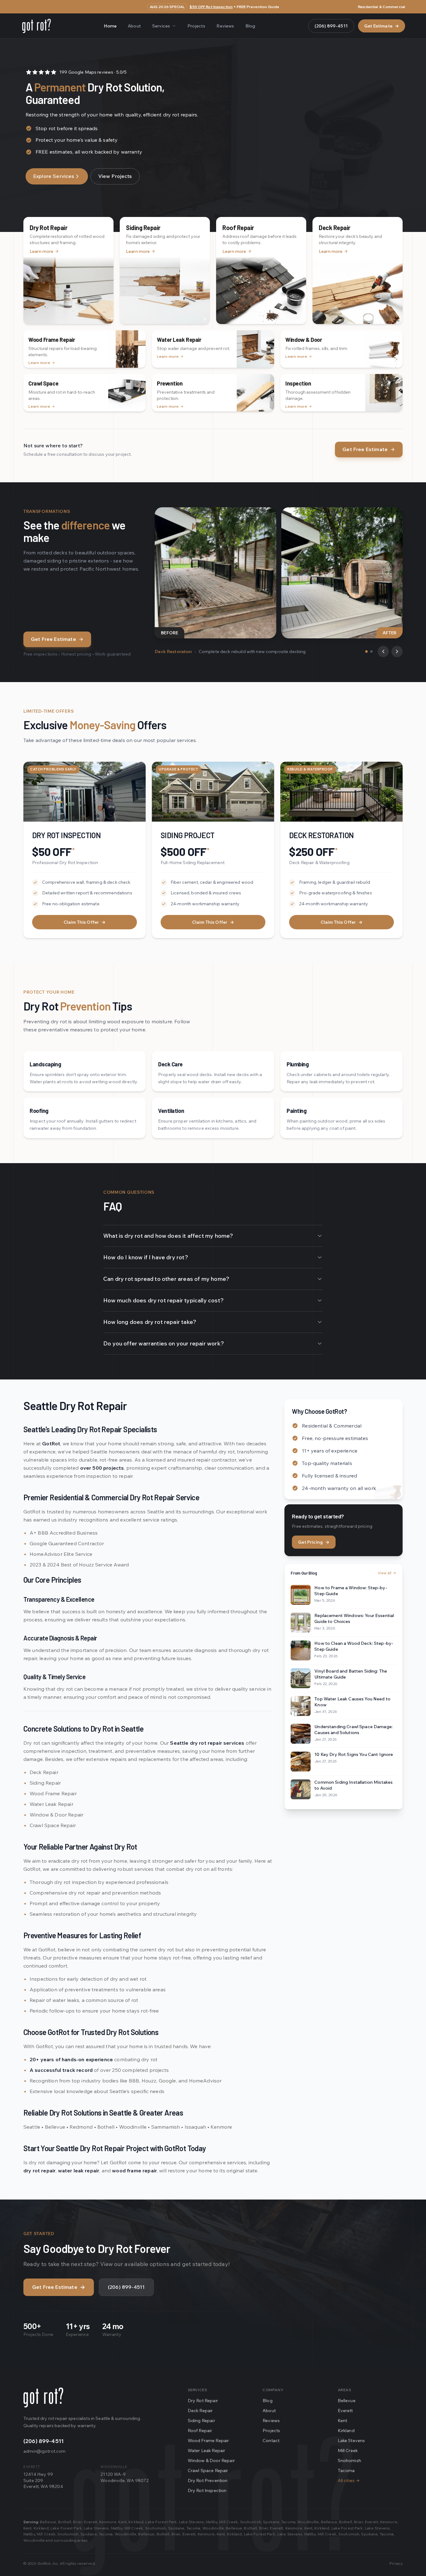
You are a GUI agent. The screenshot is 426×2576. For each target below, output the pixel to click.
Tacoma (346, 2470)
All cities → (349, 2480)
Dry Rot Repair (203, 2401)
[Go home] (43, 2397)
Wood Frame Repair (208, 2441)
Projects (196, 26)
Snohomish (349, 2460)
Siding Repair (201, 2421)
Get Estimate (382, 26)
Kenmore (108, 2522)
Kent (343, 2421)
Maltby (212, 2522)
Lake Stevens (351, 2441)
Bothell (65, 2522)
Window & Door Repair (211, 2460)
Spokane (271, 2522)
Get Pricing (314, 1542)
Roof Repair (200, 2431)
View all (385, 1573)
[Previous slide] (383, 651)
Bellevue (347, 2401)
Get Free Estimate (365, 449)
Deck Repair (200, 2411)
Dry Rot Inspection (207, 2490)
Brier (77, 2522)
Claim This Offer (85, 922)
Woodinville (308, 2522)
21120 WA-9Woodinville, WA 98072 (124, 2477)
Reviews (225, 26)
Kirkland (346, 2431)
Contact (271, 2441)
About (134, 26)
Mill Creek (348, 2451)
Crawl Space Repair (208, 2470)
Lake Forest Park (161, 2522)
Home (110, 26)
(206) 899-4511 (331, 26)
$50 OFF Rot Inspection (211, 7)
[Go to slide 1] (366, 651)
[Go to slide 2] (371, 651)
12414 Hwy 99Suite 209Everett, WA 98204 (43, 2480)
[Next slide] (397, 651)
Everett (345, 2411)
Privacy (396, 2563)
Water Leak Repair (207, 2451)
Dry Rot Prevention (208, 2480)
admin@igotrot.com (44, 2451)
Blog (250, 26)
